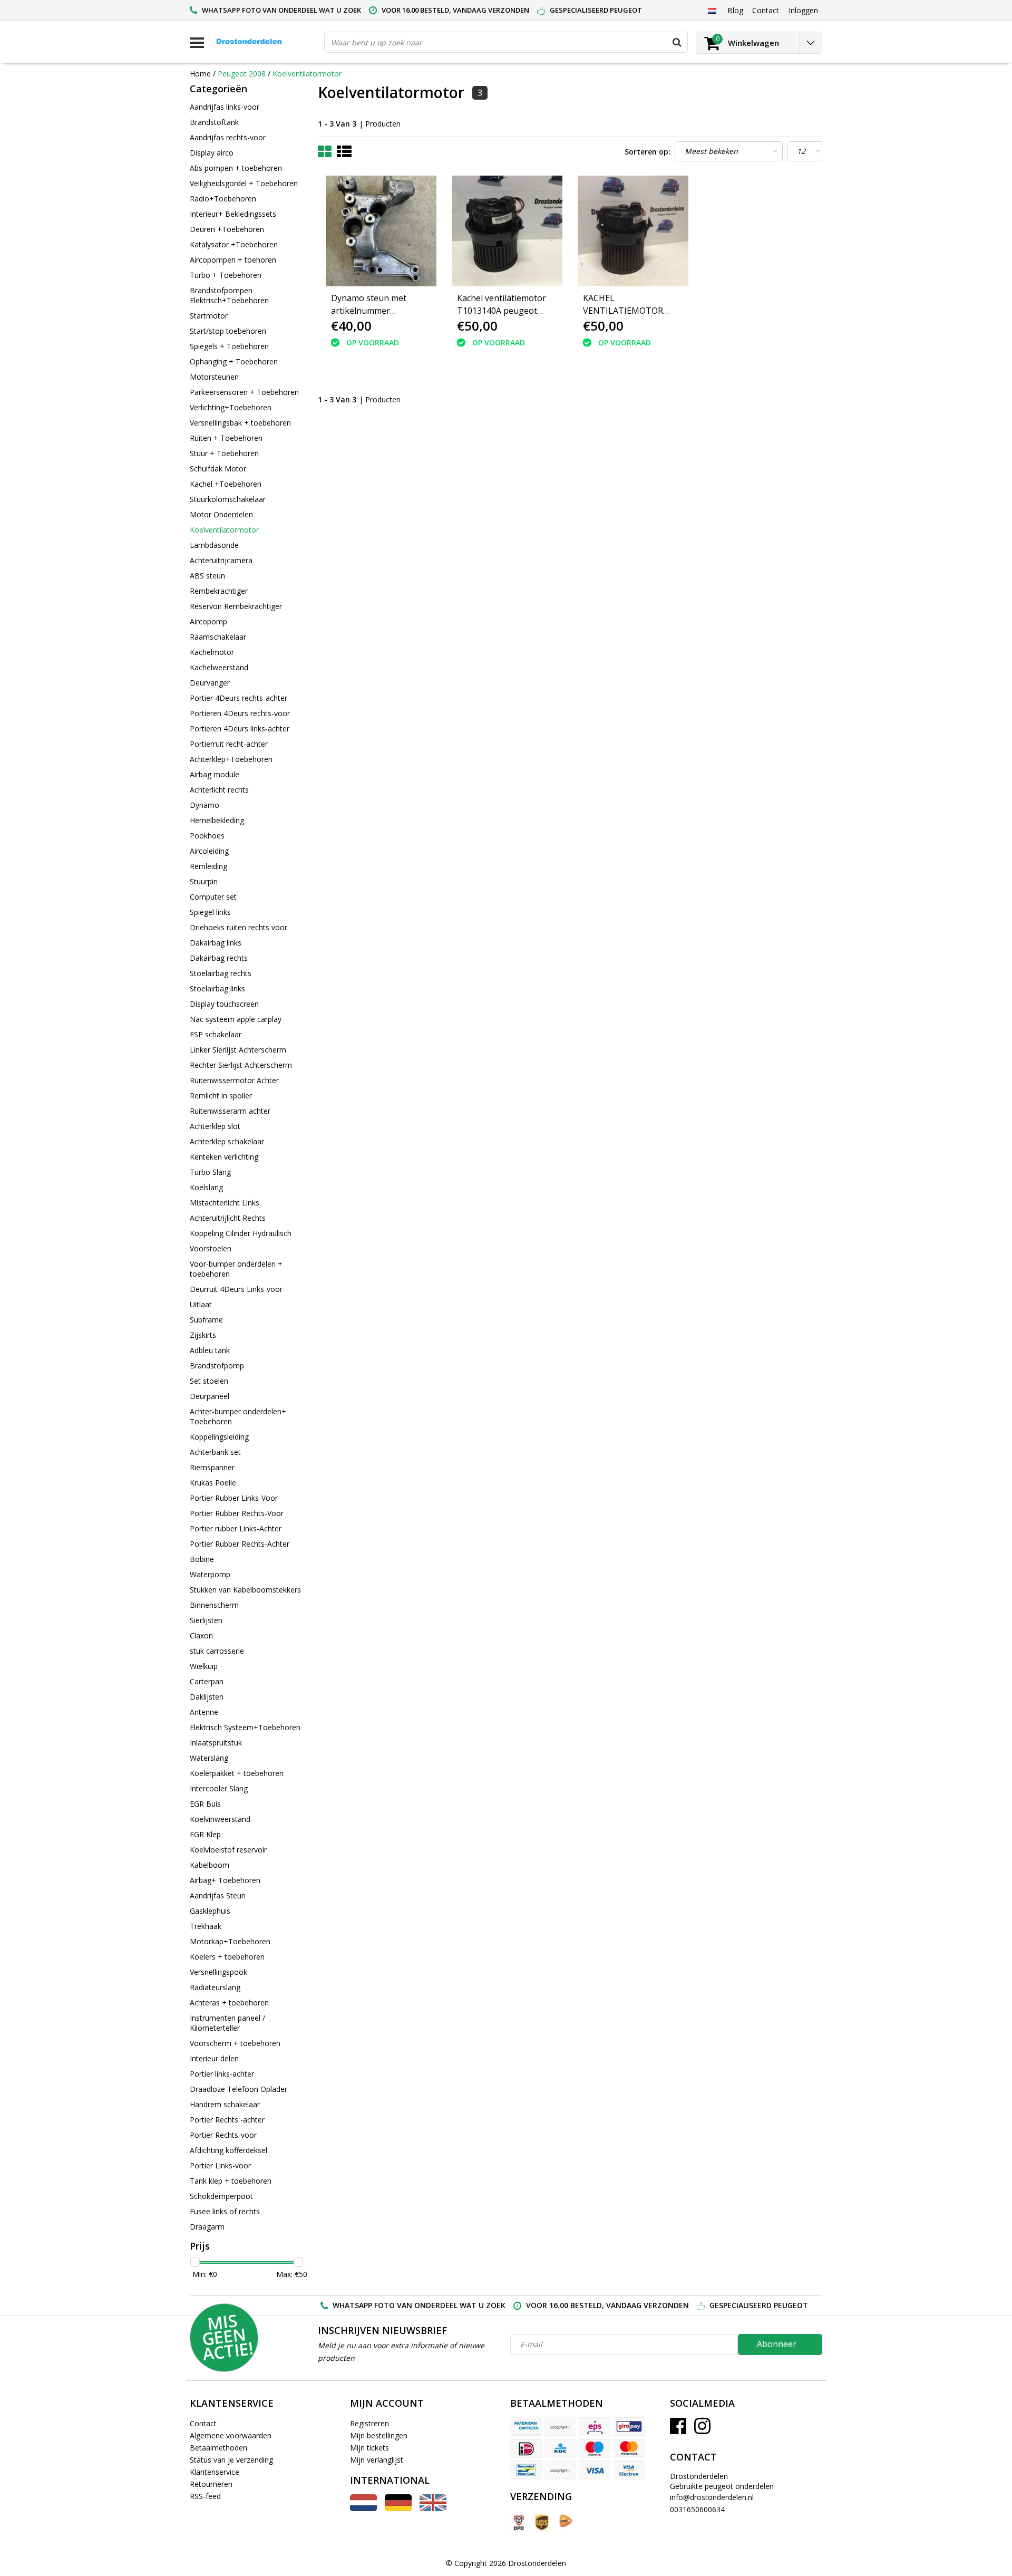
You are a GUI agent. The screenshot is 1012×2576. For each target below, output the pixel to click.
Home (200, 74)
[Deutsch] (398, 2508)
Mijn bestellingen (379, 2435)
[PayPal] (560, 2470)
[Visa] (595, 2470)
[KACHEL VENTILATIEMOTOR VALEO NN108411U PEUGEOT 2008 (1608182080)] (633, 231)
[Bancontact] (526, 2470)
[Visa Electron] (629, 2470)
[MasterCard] (629, 2448)
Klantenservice (215, 2472)
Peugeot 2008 (242, 74)
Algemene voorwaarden (231, 2435)
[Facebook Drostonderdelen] (678, 2430)
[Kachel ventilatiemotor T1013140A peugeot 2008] (507, 231)
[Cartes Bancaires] (560, 2427)
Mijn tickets (369, 2448)
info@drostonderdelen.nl (712, 2497)
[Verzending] (518, 2522)
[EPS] (595, 2427)
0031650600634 (697, 2509)
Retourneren (211, 2484)
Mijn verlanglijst (377, 2460)
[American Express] (526, 2427)
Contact (203, 2423)
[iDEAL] (526, 2448)
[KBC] (560, 2448)
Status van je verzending (231, 2460)
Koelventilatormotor (307, 74)
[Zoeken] (677, 42)
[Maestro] (595, 2448)
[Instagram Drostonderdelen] (702, 2430)
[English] (433, 2508)
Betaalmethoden (218, 2448)
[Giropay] (629, 2427)
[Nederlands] (712, 10)
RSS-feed (205, 2496)
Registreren (369, 2423)
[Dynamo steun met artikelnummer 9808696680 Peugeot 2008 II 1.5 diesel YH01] (381, 231)
